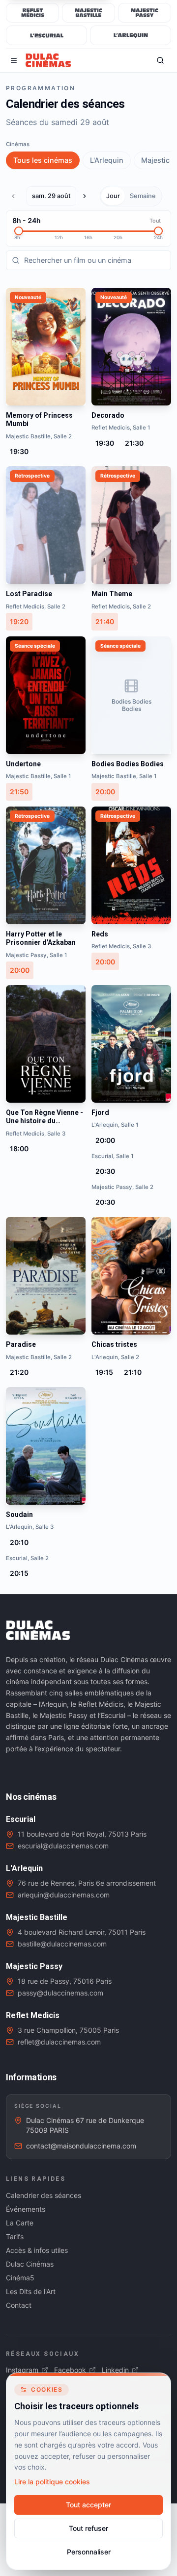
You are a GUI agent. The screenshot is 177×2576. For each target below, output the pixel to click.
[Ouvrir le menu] (14, 60)
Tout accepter (88, 2505)
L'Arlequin (107, 160)
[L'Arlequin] (131, 35)
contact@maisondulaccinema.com (81, 2146)
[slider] (19, 231)
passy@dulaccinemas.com (60, 1993)
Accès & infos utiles (37, 2250)
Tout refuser (88, 2528)
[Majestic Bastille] (88, 13)
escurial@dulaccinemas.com (63, 1846)
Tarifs (15, 2236)
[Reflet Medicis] (32, 13)
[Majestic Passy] (145, 13)
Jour (113, 196)
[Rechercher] (160, 60)
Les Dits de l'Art (31, 2291)
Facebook (70, 2370)
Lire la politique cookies (52, 2482)
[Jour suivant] (87, 196)
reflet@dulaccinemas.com (59, 2042)
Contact (19, 2305)
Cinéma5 (20, 2278)
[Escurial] (46, 35)
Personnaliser (89, 2552)
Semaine (143, 196)
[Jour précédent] (16, 196)
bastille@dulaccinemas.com (62, 1944)
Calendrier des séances (44, 2195)
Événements (26, 2209)
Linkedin (115, 2370)
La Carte (20, 2223)
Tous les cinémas (43, 160)
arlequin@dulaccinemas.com (64, 1895)
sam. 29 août (51, 196)
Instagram (22, 2370)
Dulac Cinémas (30, 2264)
